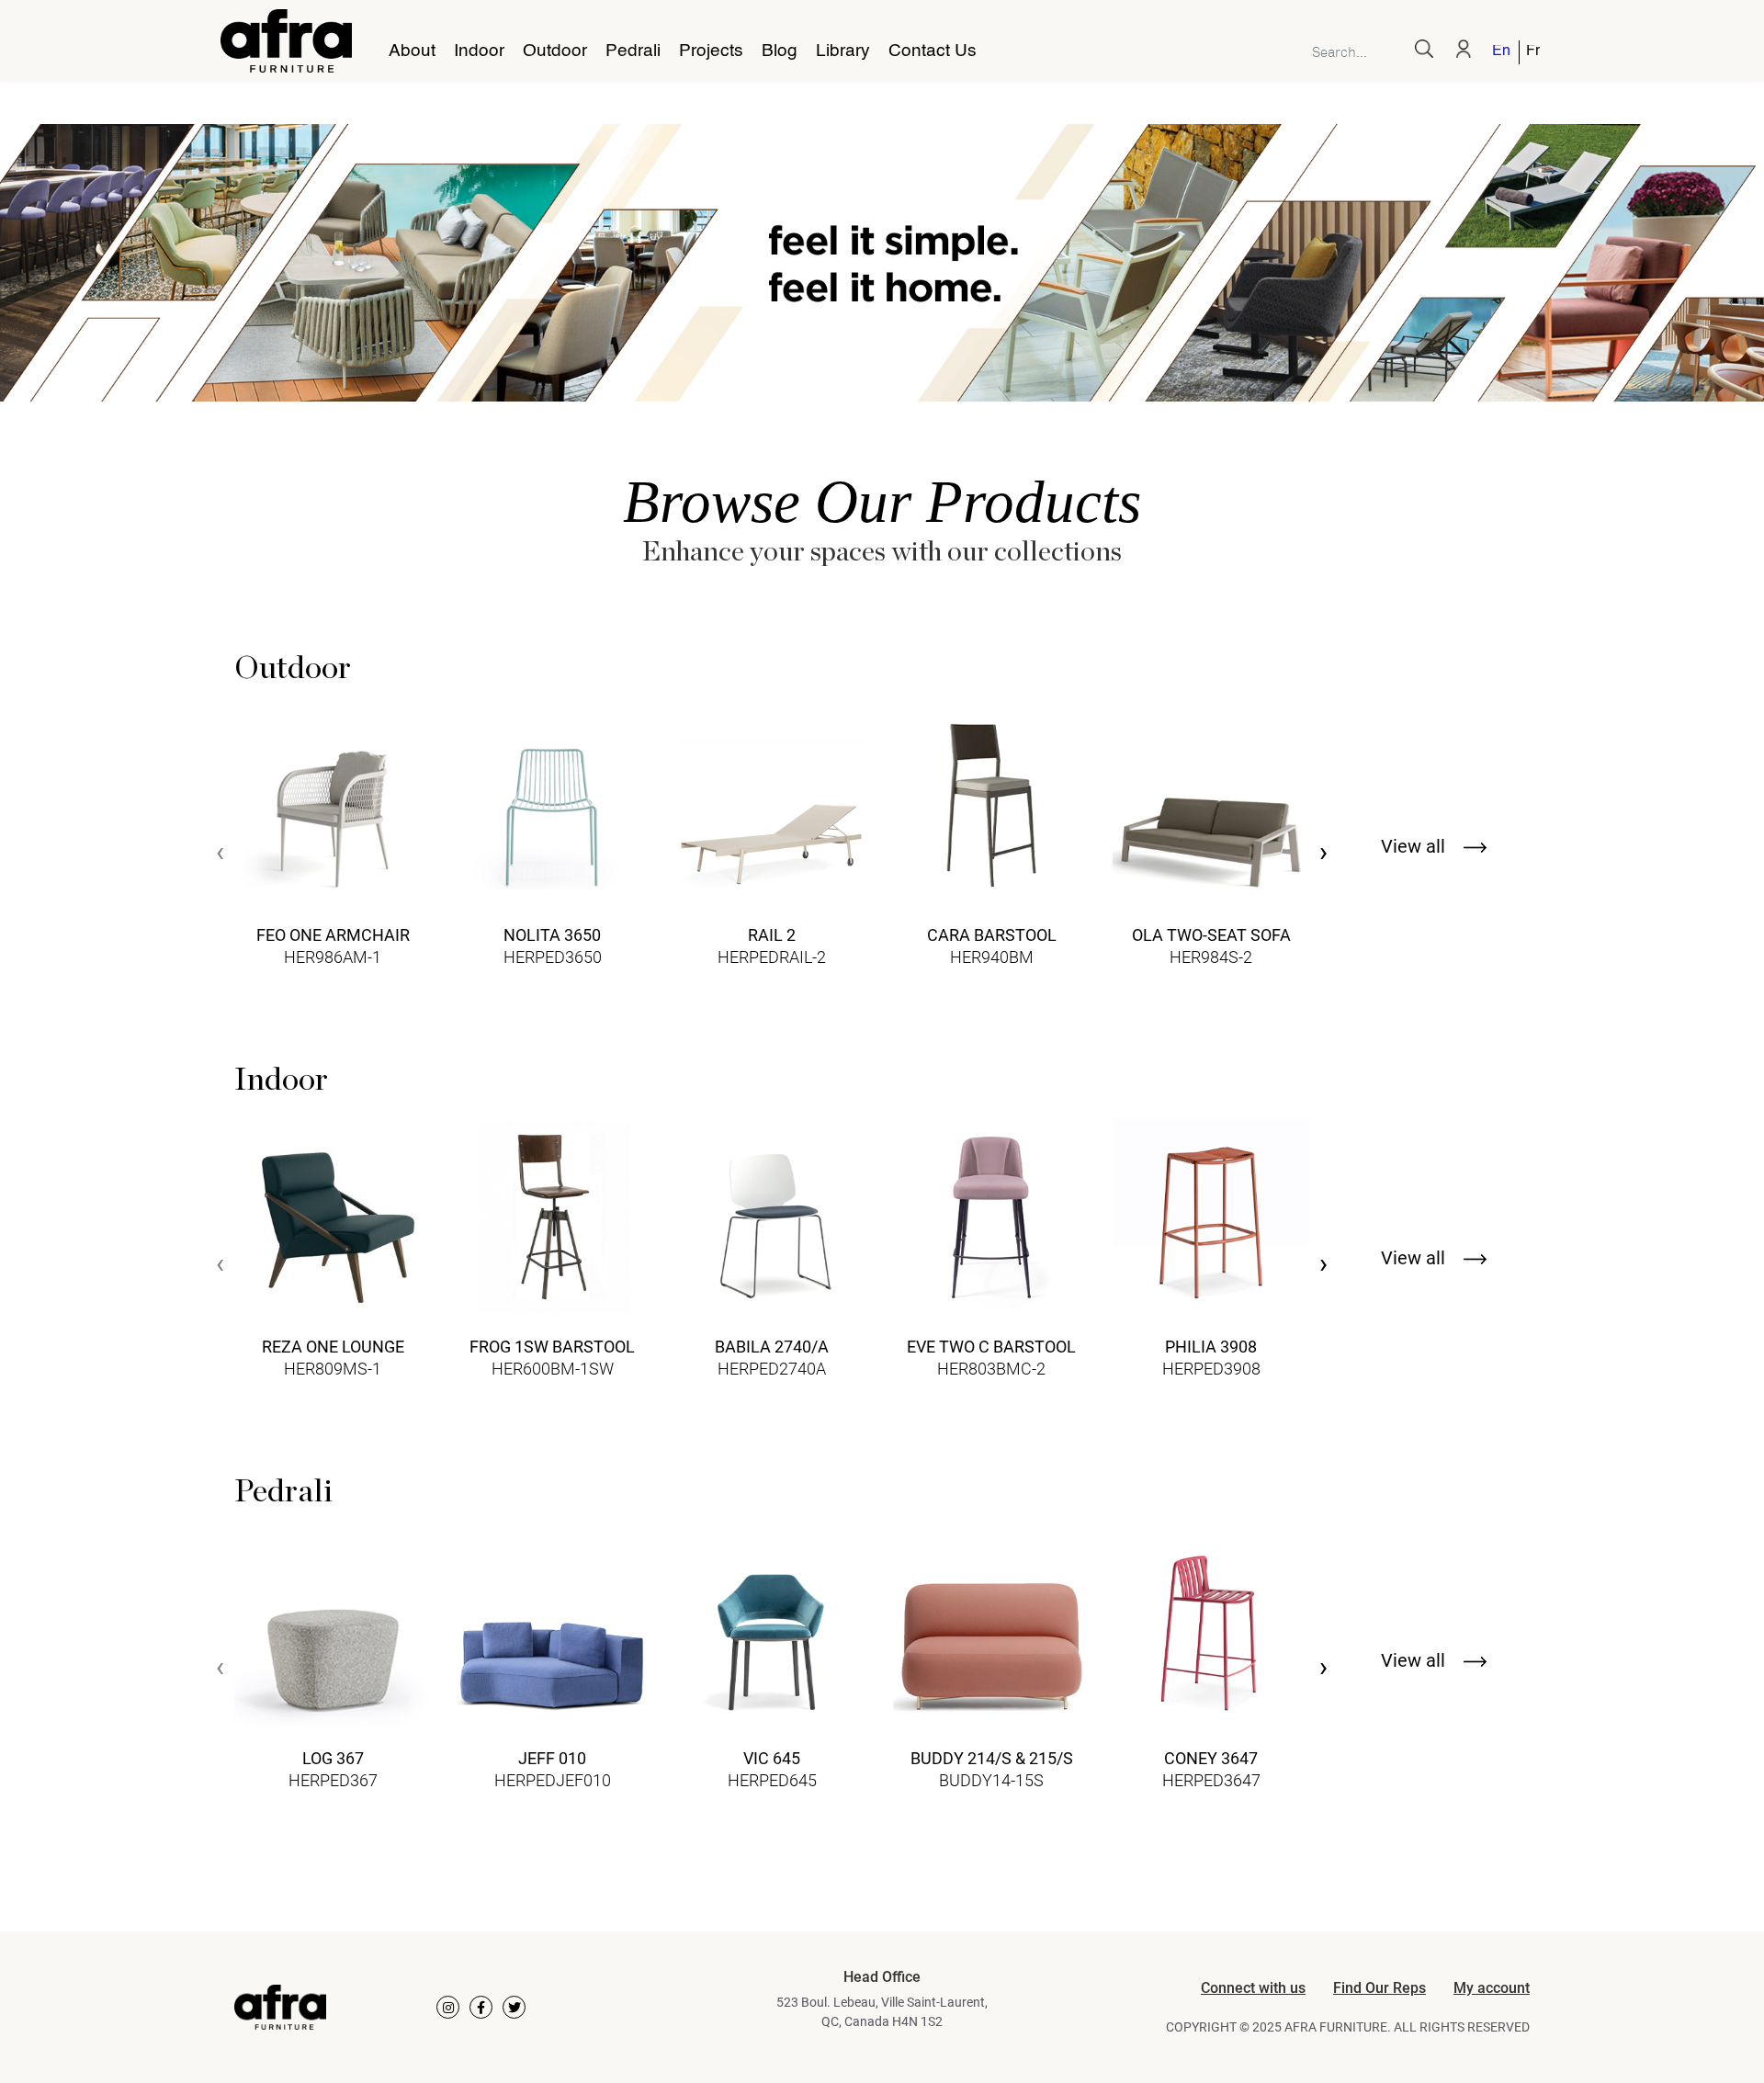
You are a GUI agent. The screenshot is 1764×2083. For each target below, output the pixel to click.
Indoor (479, 51)
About (412, 51)
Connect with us (1253, 1988)
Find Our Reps (1380, 1988)
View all (1415, 846)
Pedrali (633, 51)
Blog (780, 51)
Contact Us (933, 51)
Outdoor (555, 51)
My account (1492, 1988)
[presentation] (220, 854)
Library (843, 51)
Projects (711, 51)
